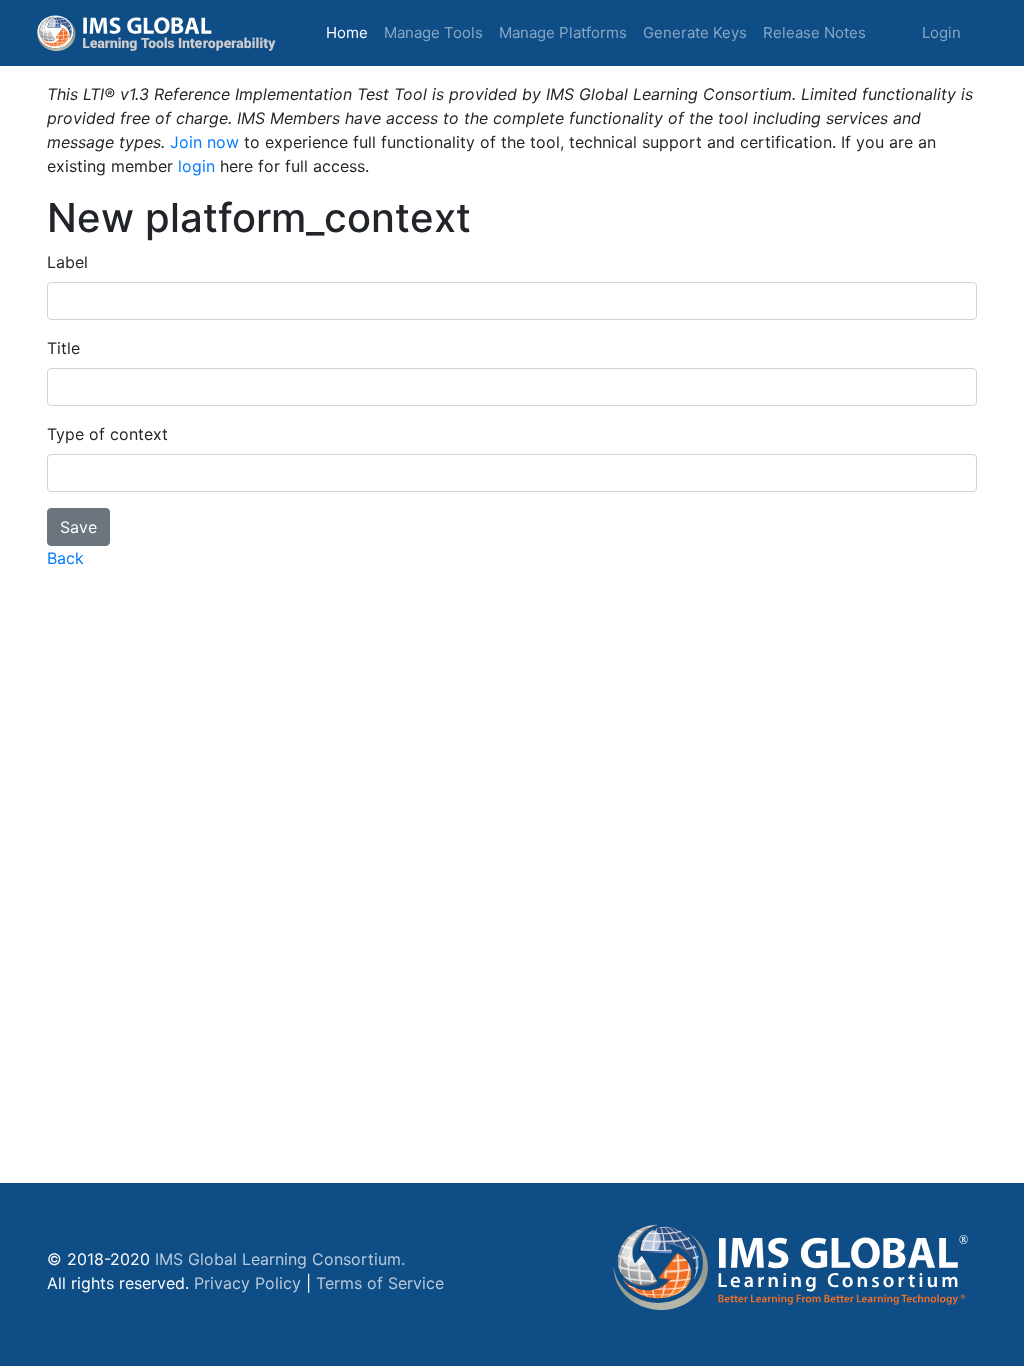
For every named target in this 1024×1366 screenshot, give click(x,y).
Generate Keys (695, 32)
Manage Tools (433, 32)
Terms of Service (380, 1283)
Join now (204, 142)
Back (65, 558)
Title (63, 348)
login (196, 166)
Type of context (107, 434)
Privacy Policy (247, 1283)
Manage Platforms (563, 32)
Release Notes (814, 32)
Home (351, 32)
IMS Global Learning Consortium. (280, 1259)
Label (67, 262)
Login (941, 32)
